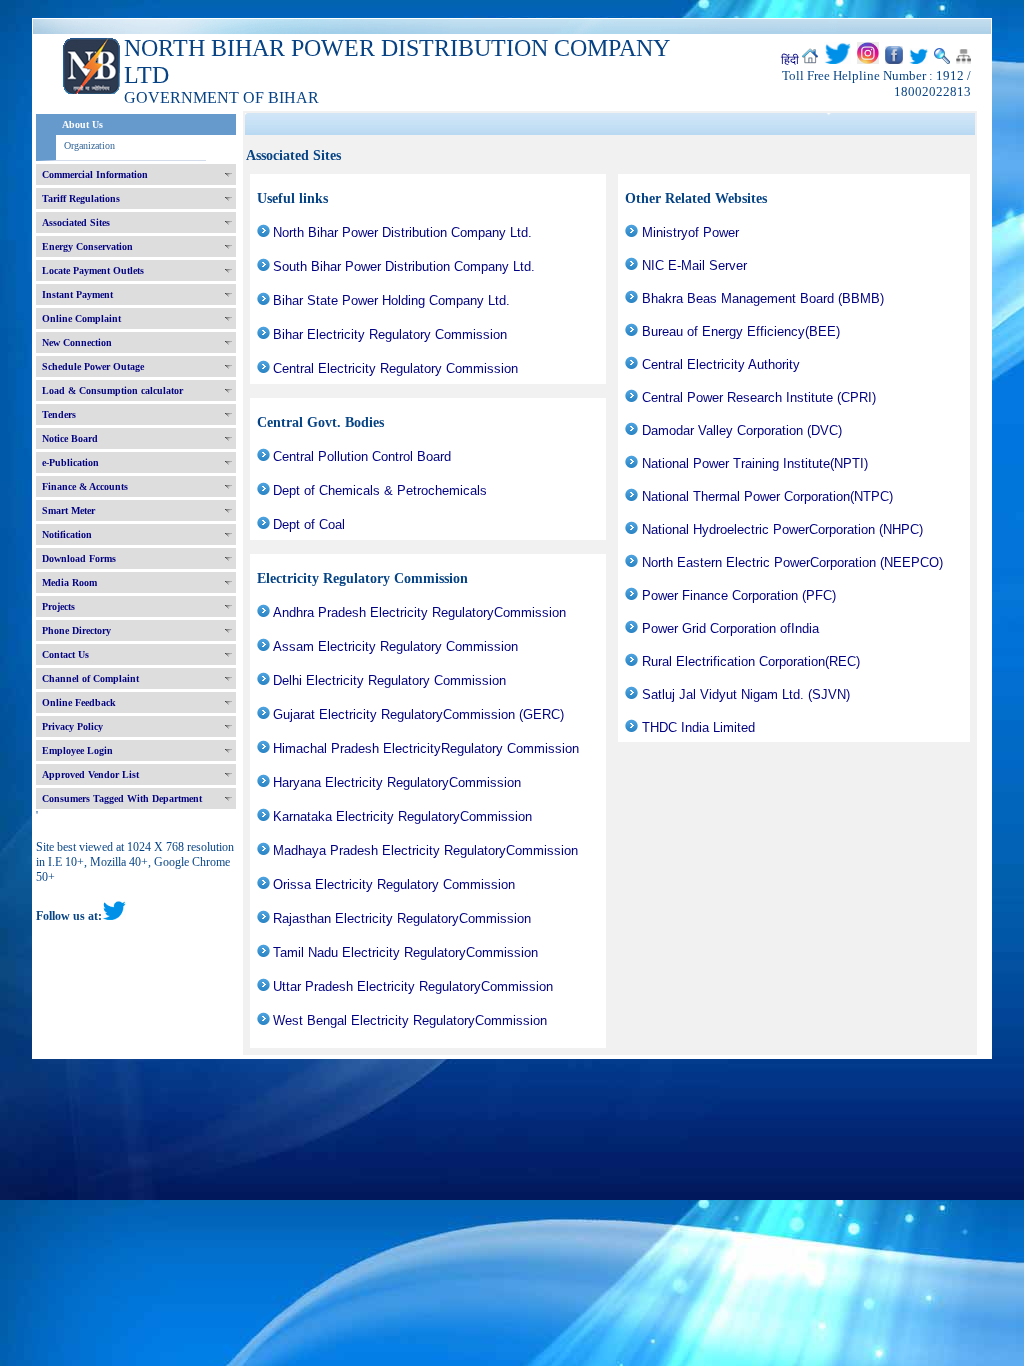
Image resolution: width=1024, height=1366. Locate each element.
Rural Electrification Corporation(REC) (751, 661)
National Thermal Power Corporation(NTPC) (767, 496)
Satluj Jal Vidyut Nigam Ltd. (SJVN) (746, 694)
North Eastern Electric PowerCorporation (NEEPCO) (792, 562)
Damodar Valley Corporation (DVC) (742, 430)
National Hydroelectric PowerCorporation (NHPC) (782, 529)
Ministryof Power (690, 232)
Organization (89, 145)
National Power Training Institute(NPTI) (755, 463)
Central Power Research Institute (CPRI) (759, 397)
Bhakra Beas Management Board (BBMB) (763, 298)
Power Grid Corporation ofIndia (730, 628)
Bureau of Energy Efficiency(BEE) (741, 331)
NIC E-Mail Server (694, 265)
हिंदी (790, 60)
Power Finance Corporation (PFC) (739, 595)
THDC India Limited (698, 727)
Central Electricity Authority (721, 364)
